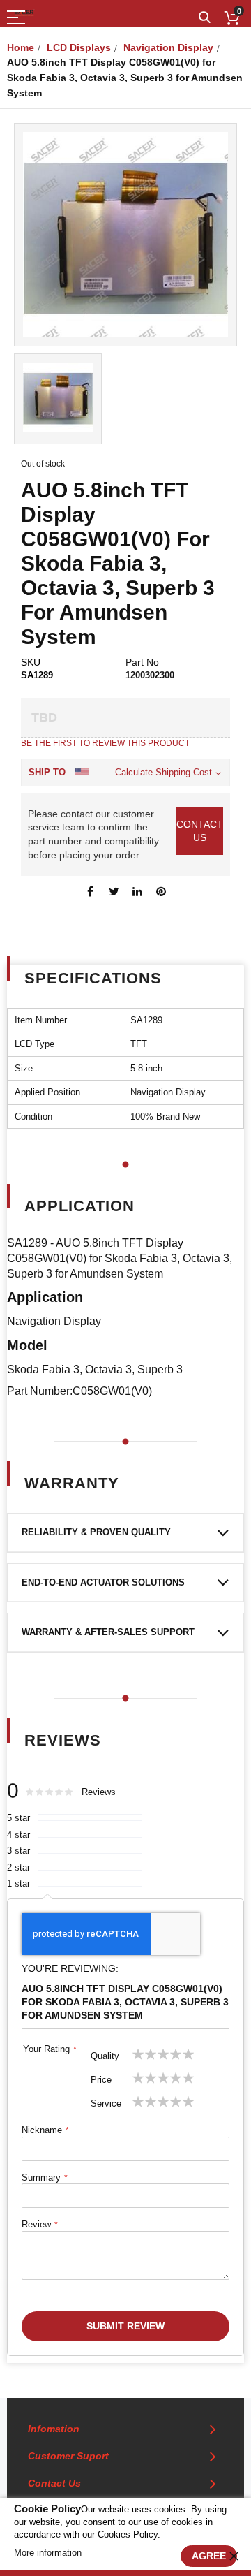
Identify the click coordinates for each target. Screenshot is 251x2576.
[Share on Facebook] (90, 891)
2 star (18, 1867)
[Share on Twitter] (114, 891)
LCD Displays (79, 47)
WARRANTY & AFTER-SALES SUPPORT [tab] (108, 1632)
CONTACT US (200, 831)
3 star (18, 1851)
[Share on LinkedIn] (137, 891)
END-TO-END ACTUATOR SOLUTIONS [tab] (103, 1582)
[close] (234, 2556)
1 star (18, 1883)
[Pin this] (161, 891)
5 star (18, 1818)
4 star (18, 1835)
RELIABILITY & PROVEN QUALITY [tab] (96, 1532)
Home (21, 47)
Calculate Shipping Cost (163, 772)
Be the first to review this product (105, 743)
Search (205, 18)
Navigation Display (168, 47)
